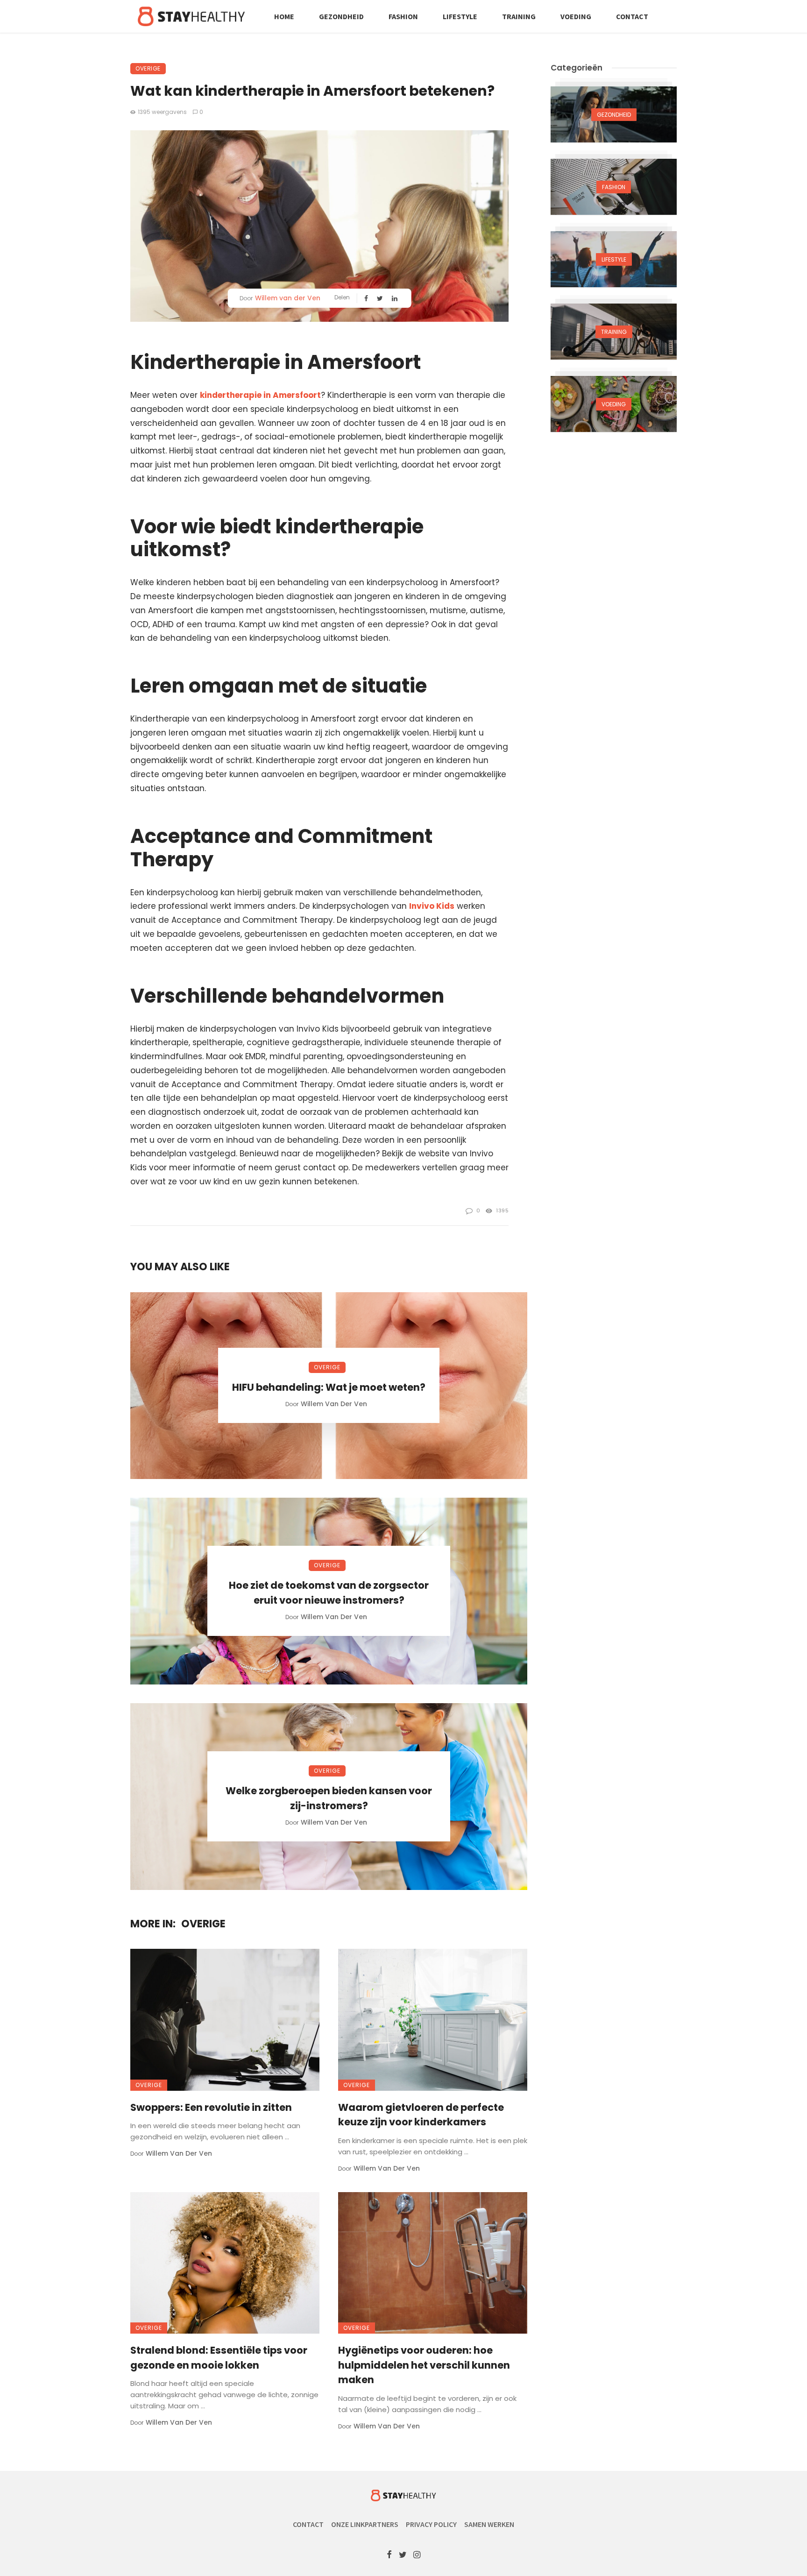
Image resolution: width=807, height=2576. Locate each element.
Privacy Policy (431, 2524)
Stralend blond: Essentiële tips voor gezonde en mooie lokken (219, 2358)
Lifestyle (460, 16)
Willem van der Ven (288, 298)
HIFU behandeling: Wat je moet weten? (329, 1387)
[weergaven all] (614, 114)
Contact (632, 16)
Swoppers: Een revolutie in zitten (211, 2107)
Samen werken (489, 2524)
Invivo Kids (432, 906)
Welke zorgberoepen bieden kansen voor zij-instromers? (329, 1798)
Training (519, 16)
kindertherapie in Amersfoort (260, 395)
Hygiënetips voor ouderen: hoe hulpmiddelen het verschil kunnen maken (424, 2365)
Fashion (403, 16)
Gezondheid (341, 16)
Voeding (576, 16)
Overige (148, 68)
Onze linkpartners (365, 2524)
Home (284, 16)
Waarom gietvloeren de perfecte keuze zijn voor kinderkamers (421, 2115)
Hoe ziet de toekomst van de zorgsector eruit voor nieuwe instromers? (329, 1593)
